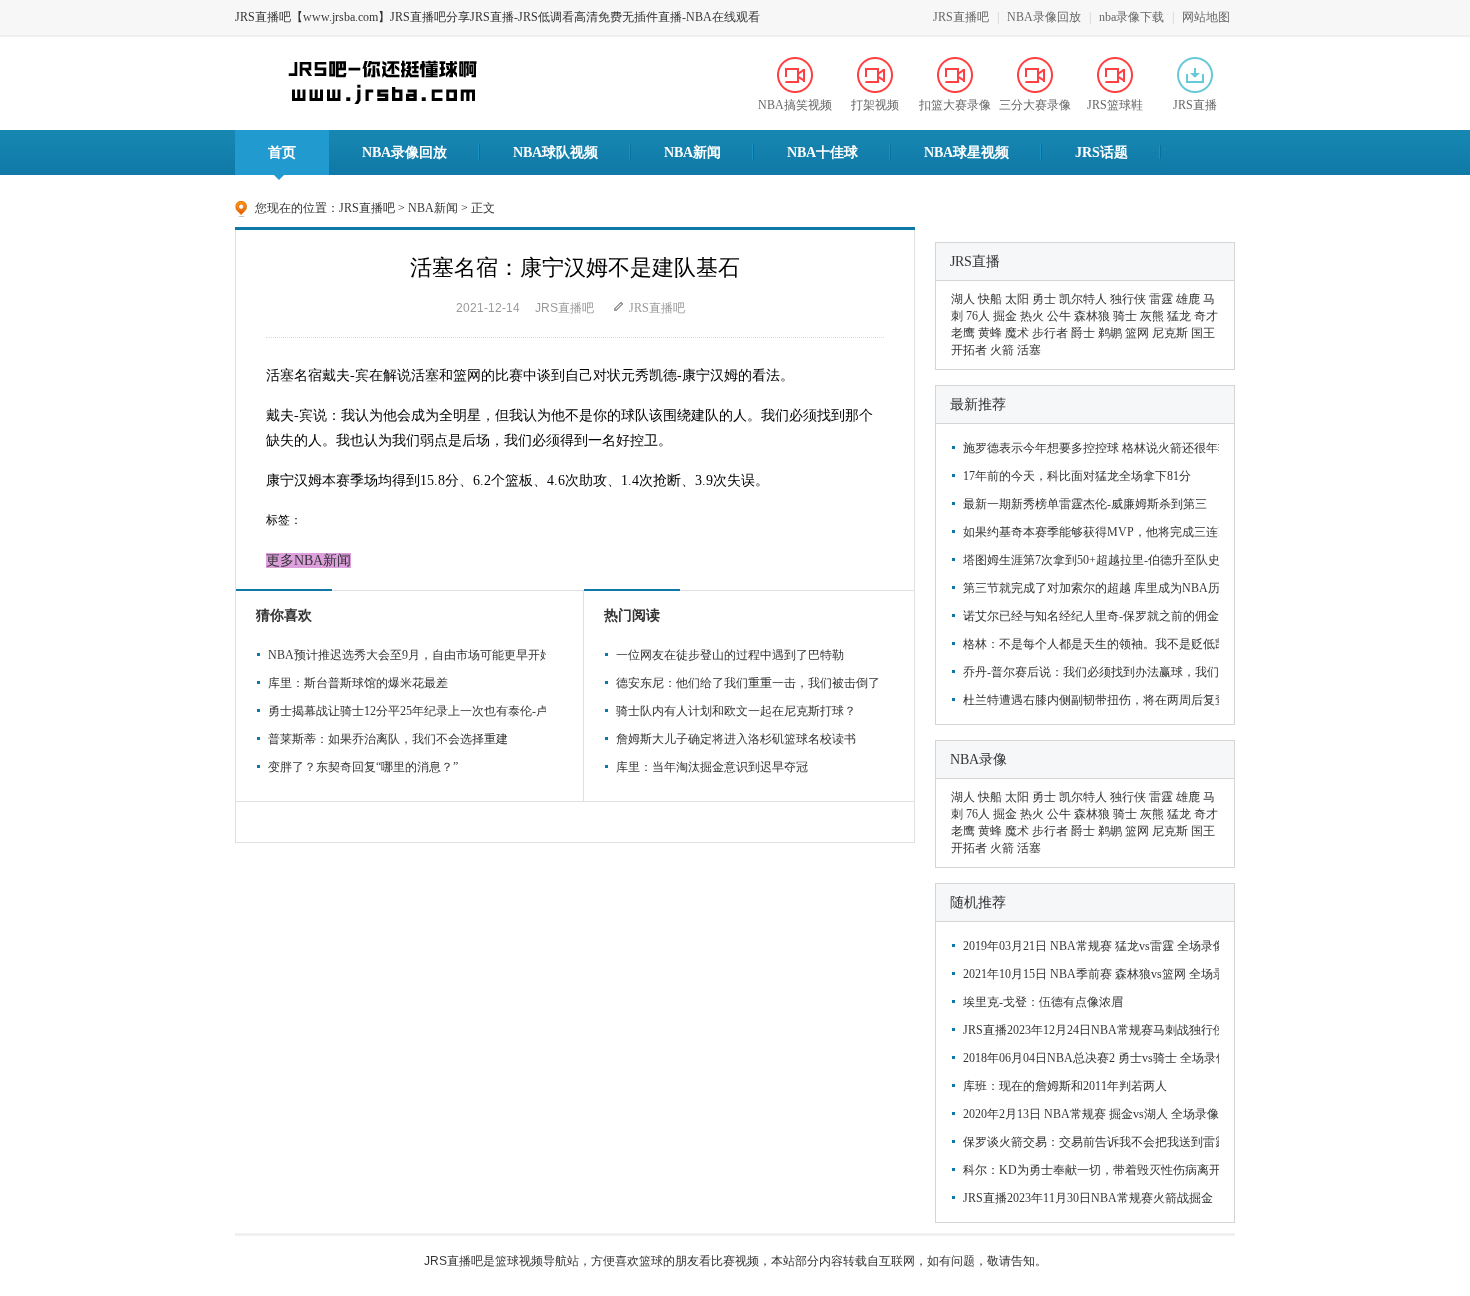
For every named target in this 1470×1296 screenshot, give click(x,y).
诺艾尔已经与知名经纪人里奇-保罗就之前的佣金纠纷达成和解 (1088, 616)
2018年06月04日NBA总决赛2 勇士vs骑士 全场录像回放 (1088, 1058)
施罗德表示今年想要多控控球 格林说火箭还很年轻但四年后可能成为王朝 (1088, 448)
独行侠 (1128, 299)
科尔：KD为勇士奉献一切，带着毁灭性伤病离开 (1088, 1170)
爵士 (1083, 333)
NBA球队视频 (555, 152)
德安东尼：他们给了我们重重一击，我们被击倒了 (748, 683)
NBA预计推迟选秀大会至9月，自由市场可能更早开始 (404, 655)
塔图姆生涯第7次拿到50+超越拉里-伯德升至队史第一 (1088, 560)
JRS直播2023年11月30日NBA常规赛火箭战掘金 (1088, 1198)
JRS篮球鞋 (1115, 105)
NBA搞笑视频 (795, 105)
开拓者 (969, 350)
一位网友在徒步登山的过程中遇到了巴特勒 (730, 655)
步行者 (1050, 333)
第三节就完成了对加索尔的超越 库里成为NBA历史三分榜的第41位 (1088, 588)
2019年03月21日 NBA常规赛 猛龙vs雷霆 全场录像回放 (1088, 946)
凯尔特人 (1083, 299)
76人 (978, 316)
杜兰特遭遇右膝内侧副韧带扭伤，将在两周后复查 (1088, 700)
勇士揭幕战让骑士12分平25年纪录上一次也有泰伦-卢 (404, 711)
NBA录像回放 (1044, 17)
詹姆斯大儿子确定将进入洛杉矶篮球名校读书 (736, 739)
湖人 (963, 299)
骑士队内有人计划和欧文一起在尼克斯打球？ (736, 711)
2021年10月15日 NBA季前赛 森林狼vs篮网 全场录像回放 (1088, 974)
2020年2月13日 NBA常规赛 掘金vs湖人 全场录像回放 (1088, 1114)
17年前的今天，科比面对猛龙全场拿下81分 (1077, 476)
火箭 (1002, 350)
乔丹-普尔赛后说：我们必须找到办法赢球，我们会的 (1088, 672)
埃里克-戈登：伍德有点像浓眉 (1043, 1002)
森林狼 (1092, 316)
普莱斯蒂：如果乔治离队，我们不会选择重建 (388, 739)
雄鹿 (1188, 299)
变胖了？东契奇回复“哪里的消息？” (363, 767)
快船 (990, 299)
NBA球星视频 (966, 152)
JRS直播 (1195, 105)
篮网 (1137, 333)
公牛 (1059, 316)
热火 (1032, 316)
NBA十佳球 (822, 152)
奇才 (1206, 316)
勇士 (1044, 299)
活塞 (1029, 350)
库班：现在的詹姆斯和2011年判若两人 (1065, 1086)
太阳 (1017, 299)
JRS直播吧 (961, 17)
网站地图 (1206, 17)
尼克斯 (1170, 333)
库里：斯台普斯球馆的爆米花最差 (358, 683)
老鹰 (963, 333)
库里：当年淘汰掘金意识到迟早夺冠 (712, 767)
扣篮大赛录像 (955, 105)
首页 (282, 152)
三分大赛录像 (1035, 105)
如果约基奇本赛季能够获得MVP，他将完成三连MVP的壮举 (1088, 532)
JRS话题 (1101, 152)
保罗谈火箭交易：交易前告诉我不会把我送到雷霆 (1088, 1142)
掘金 (1005, 316)
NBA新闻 (692, 152)
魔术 (1017, 333)
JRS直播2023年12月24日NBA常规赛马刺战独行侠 (1088, 1030)
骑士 (1125, 316)
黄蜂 (990, 333)
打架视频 (875, 105)
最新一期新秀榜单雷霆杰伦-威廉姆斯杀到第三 (1085, 504)
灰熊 (1152, 316)
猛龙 (1179, 316)
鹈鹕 (1110, 333)
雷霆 (1161, 299)
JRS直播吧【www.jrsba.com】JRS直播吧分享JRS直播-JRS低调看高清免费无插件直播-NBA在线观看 (497, 17)
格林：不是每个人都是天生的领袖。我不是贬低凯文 (1088, 644)
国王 (1203, 333)
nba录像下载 (1131, 17)
